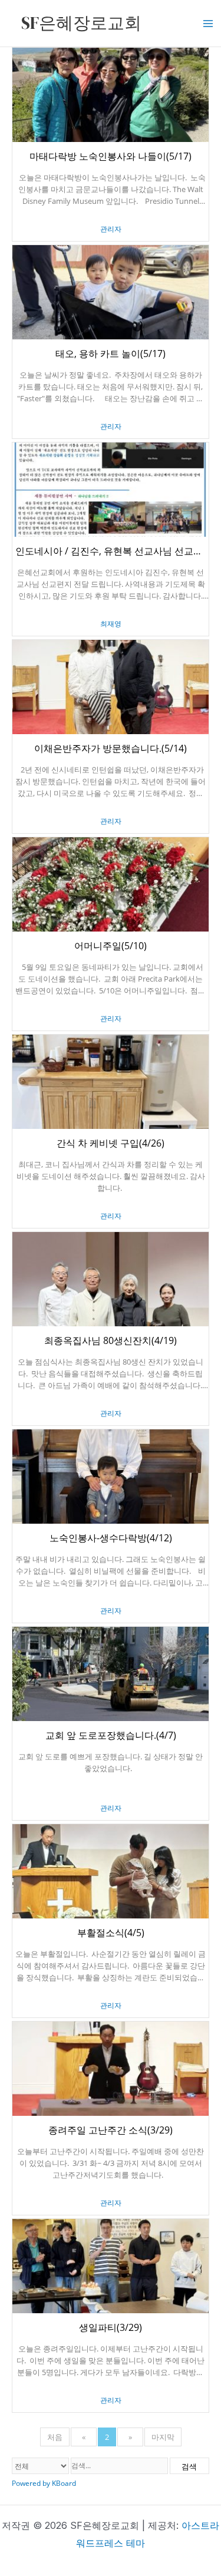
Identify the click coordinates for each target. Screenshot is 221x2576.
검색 (189, 2466)
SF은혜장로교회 (81, 23)
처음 (55, 2437)
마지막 (163, 2437)
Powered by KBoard (44, 2483)
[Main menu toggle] (208, 24)
